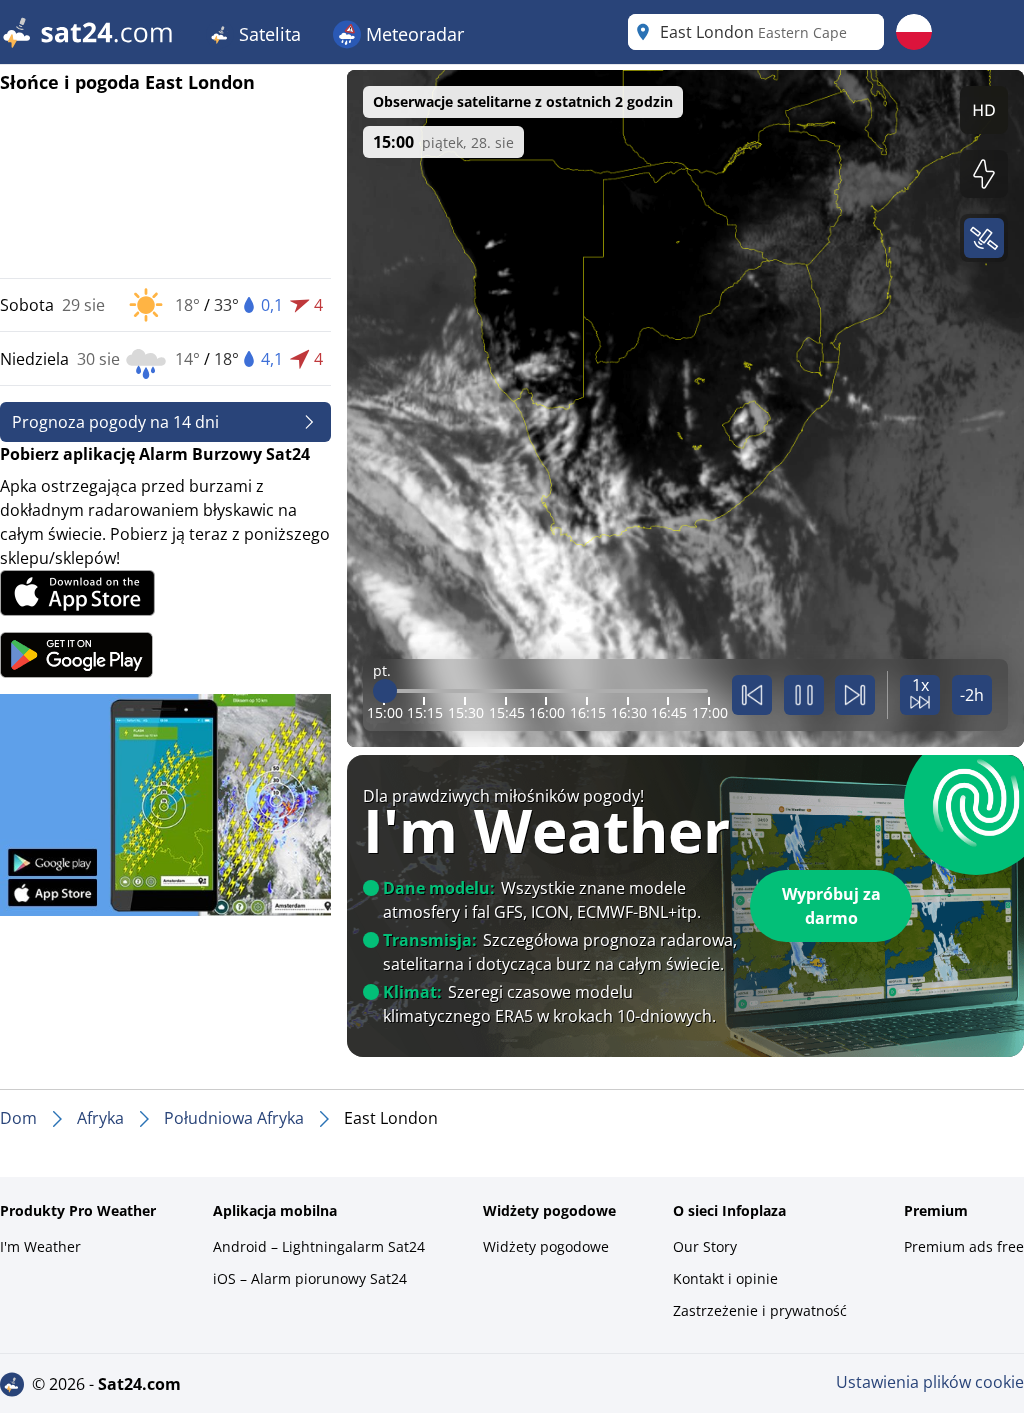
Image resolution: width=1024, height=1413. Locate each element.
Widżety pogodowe (546, 1246)
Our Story (705, 1246)
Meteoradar (412, 34)
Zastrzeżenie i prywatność (760, 1310)
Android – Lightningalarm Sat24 (319, 1246)
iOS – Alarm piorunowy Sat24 (310, 1278)
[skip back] (752, 695)
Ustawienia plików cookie (930, 1382)
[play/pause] (804, 695)
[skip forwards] (855, 695)
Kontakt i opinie (725, 1278)
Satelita (267, 34)
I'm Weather (40, 1246)
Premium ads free (964, 1246)
